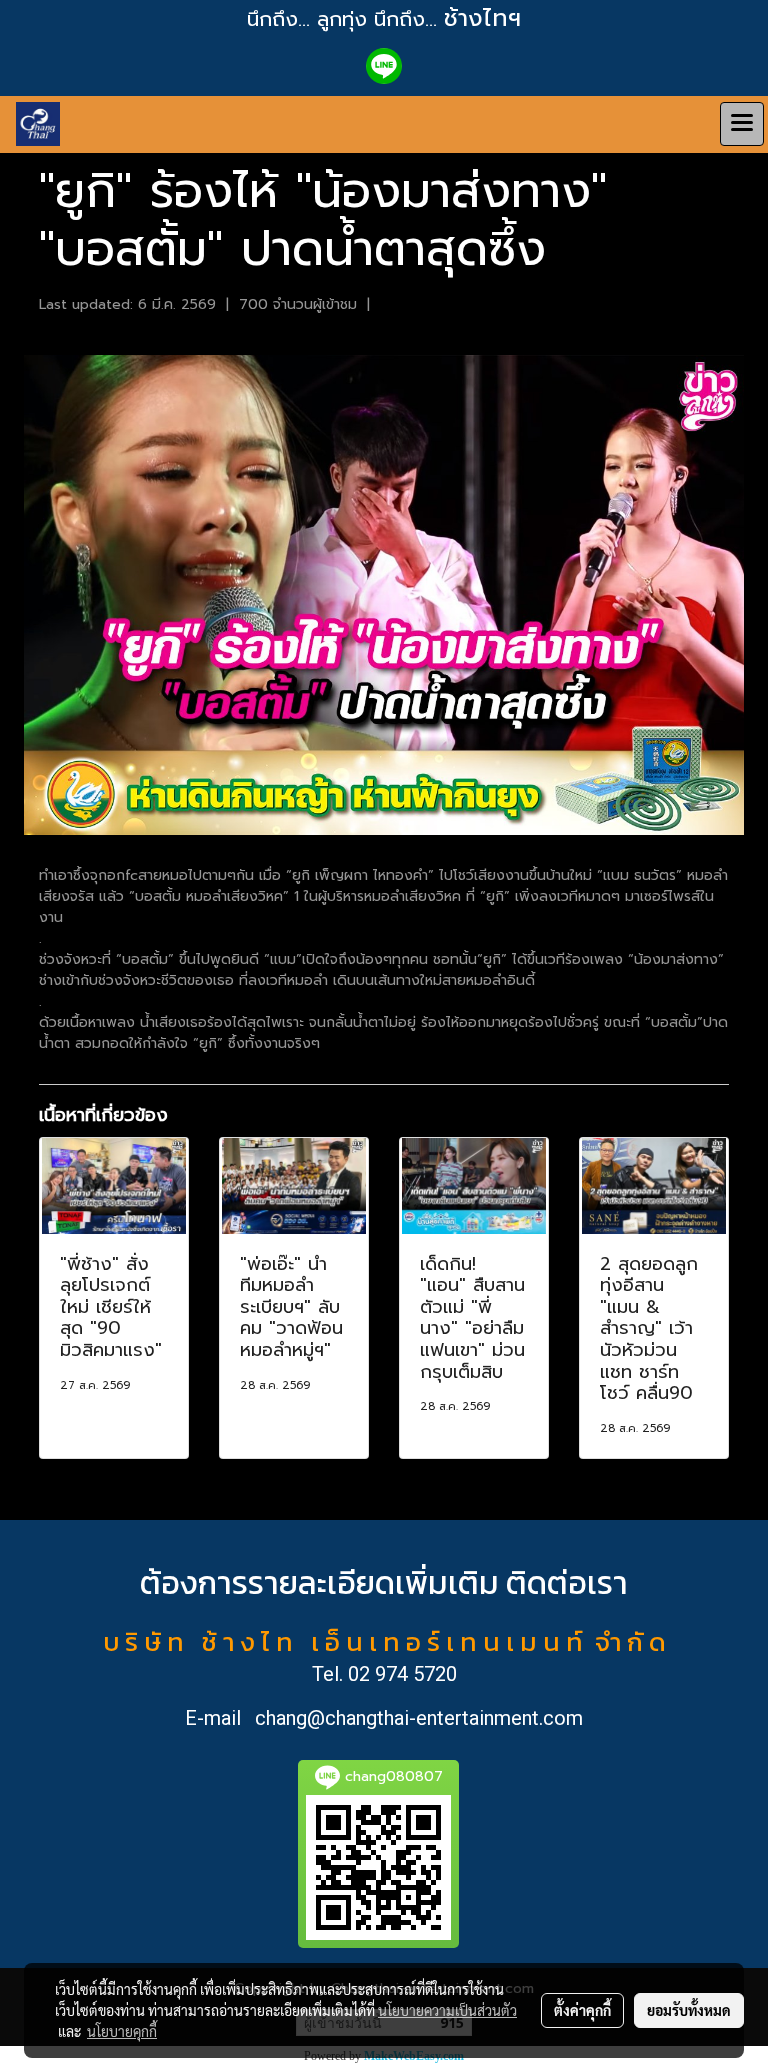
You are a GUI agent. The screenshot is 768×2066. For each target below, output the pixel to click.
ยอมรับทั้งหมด (689, 2010)
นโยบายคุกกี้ (122, 2031)
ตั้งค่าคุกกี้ (582, 2010)
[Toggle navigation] (742, 124)
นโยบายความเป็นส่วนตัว (447, 2010)
